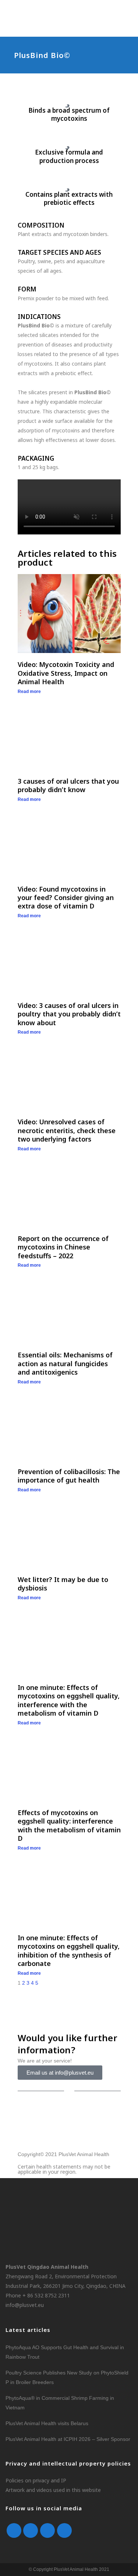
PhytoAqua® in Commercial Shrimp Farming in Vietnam (60, 2403)
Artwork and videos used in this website (53, 2490)
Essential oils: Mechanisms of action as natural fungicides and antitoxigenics (65, 1363)
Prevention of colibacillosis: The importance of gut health (69, 1476)
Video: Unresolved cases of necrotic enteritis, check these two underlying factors (67, 1130)
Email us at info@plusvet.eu (60, 2073)
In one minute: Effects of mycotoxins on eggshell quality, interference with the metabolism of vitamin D (69, 1700)
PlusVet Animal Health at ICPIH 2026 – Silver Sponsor (68, 2439)
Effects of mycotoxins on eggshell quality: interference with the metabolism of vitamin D (69, 1825)
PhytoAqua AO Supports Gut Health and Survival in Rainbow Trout (65, 2352)
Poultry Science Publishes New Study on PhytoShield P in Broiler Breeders (67, 2377)
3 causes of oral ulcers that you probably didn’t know (68, 785)
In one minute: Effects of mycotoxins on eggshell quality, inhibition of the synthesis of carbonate (69, 1951)
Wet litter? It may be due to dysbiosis (63, 1584)
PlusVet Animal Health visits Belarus (47, 2423)
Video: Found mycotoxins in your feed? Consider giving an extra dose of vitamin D (66, 898)
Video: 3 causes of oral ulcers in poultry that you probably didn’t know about (69, 1014)
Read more (29, 692)
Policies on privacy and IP (36, 2480)
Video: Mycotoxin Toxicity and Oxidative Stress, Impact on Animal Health (66, 673)
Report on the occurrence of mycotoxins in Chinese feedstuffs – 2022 (63, 1247)
